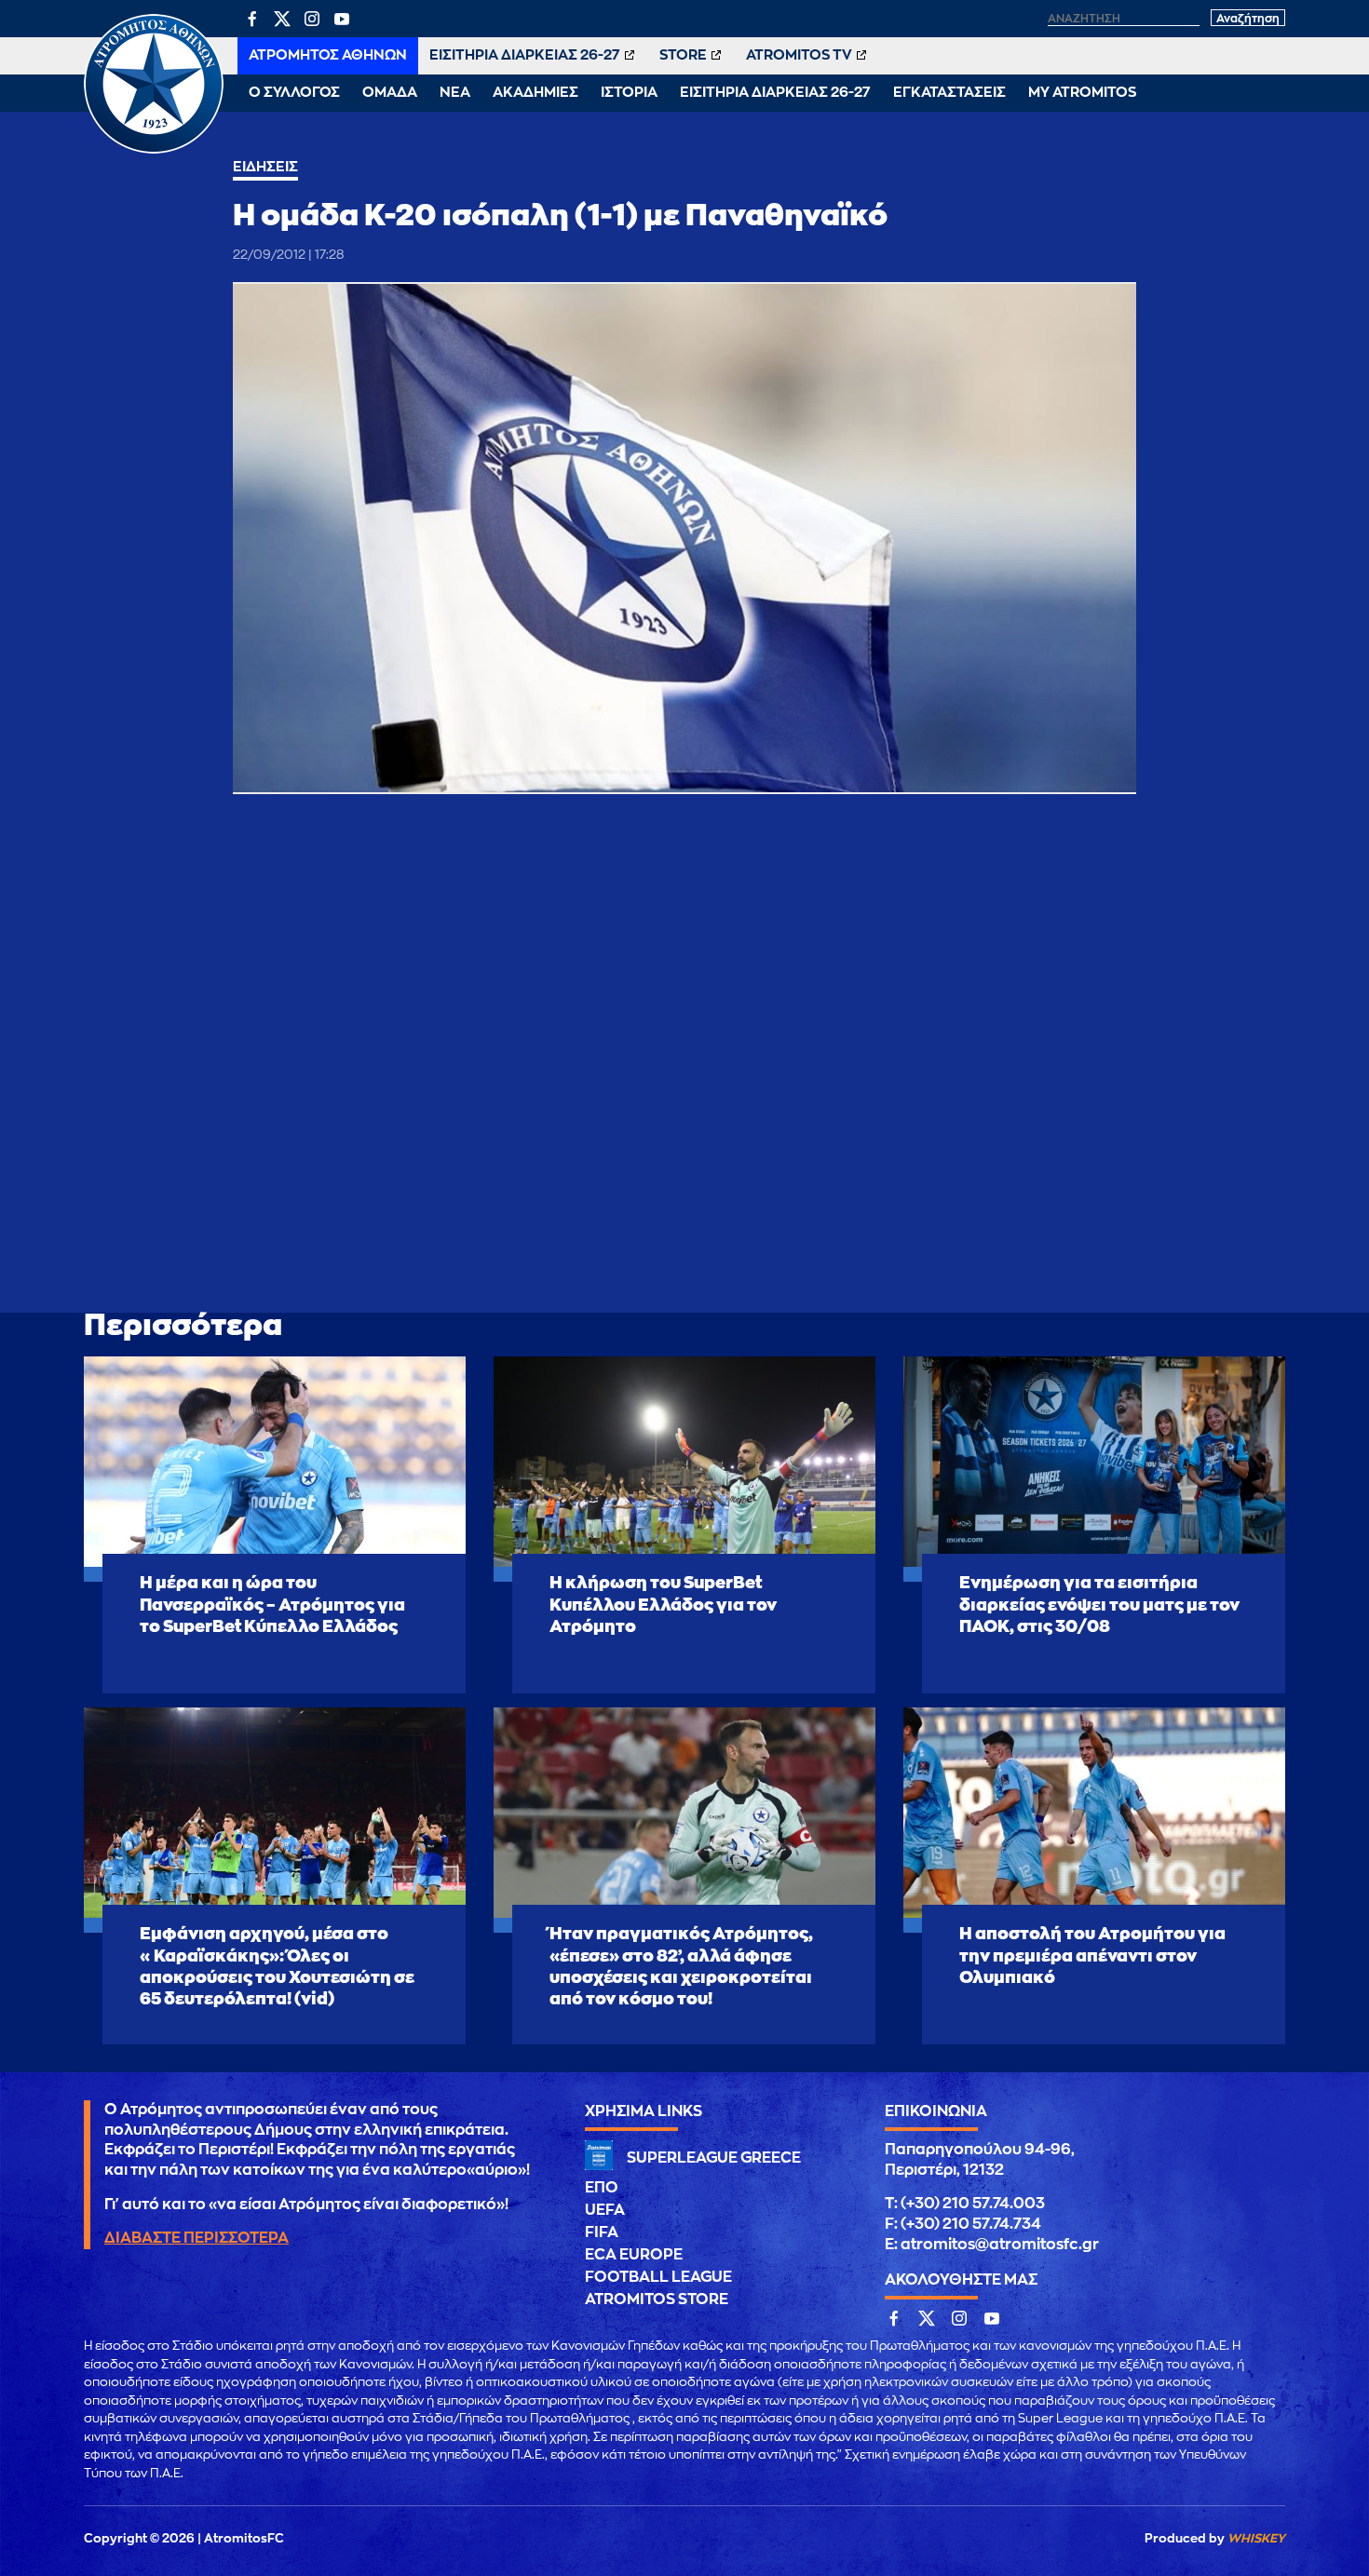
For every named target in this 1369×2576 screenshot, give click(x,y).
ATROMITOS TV (799, 55)
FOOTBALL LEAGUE (658, 2277)
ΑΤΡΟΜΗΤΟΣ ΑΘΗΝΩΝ (328, 55)
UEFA (605, 2210)
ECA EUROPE (634, 2255)
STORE (683, 55)
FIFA (602, 2232)
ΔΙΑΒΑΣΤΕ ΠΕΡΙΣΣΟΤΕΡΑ (197, 2238)
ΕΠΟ (602, 2188)
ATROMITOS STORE (657, 2300)
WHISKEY (1256, 2538)
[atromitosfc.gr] (154, 151)
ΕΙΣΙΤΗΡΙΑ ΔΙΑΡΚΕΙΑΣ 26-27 (525, 55)
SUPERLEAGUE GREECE (714, 2158)
